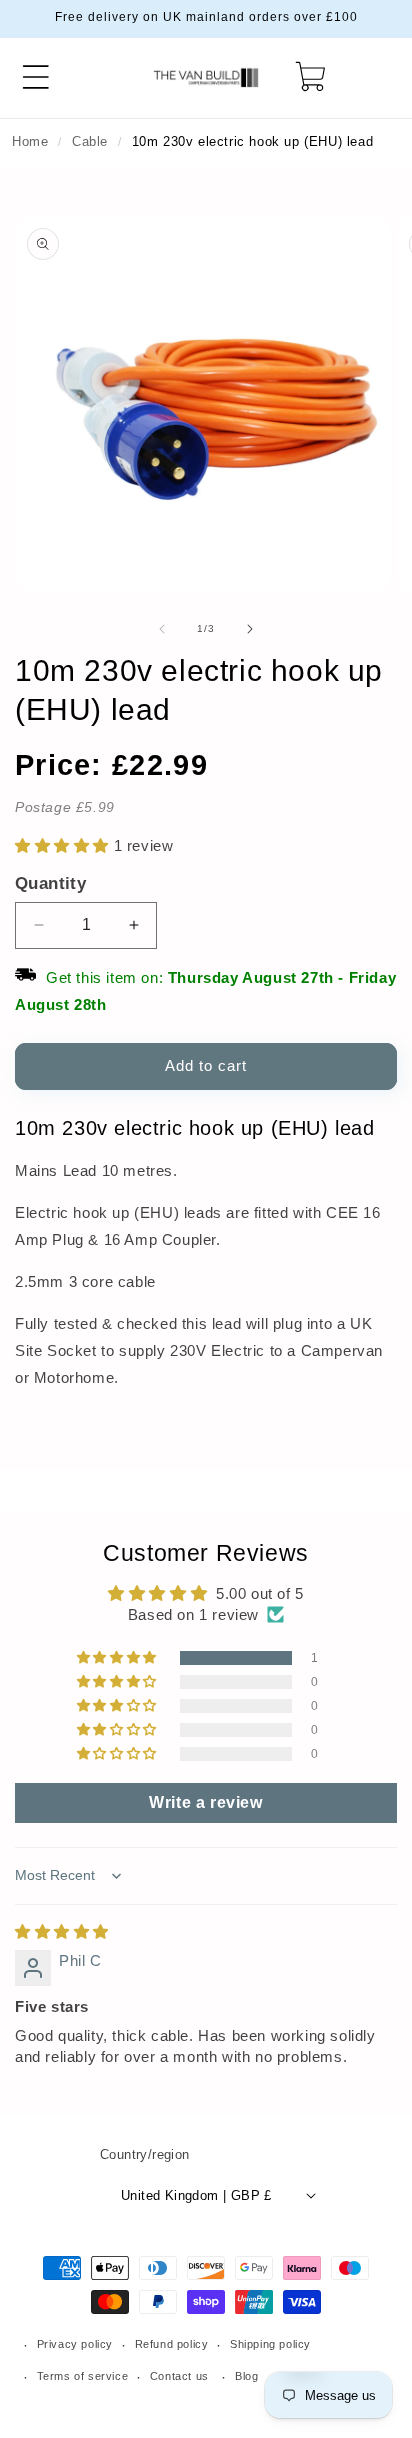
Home (30, 142)
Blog (246, 2376)
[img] (62, 1931)
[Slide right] (250, 629)
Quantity (50, 883)
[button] (36, 77)
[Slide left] (162, 629)
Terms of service (83, 2376)
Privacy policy (75, 2344)
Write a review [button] (205, 1802)
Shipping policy (270, 2344)
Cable (90, 142)
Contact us (179, 2376)
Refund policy (172, 2344)
